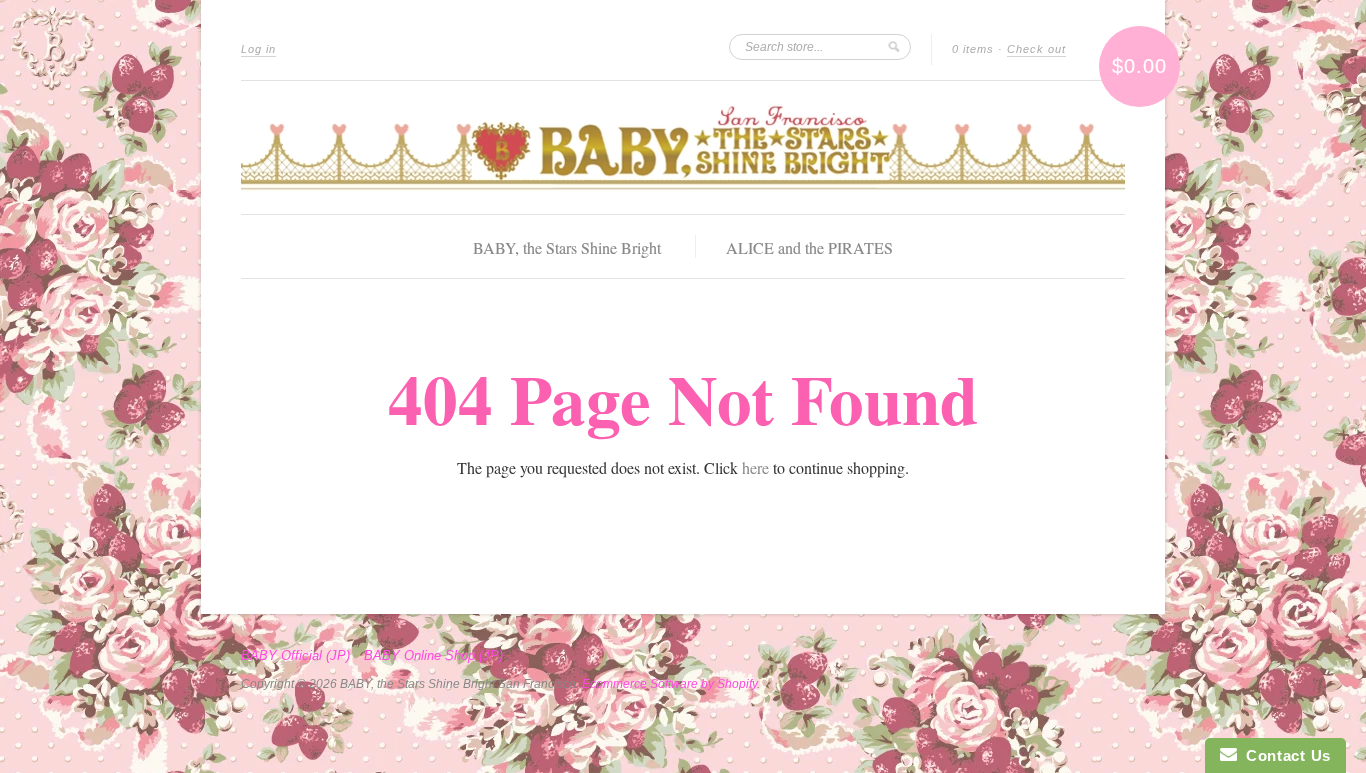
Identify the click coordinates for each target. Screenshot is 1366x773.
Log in (258, 49)
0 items (973, 49)
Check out (1036, 49)
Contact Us (1284, 755)
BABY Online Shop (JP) (433, 656)
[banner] (683, 147)
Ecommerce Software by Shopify (669, 684)
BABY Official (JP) (295, 656)
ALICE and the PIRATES (809, 247)
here (755, 467)
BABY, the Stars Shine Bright (567, 247)
